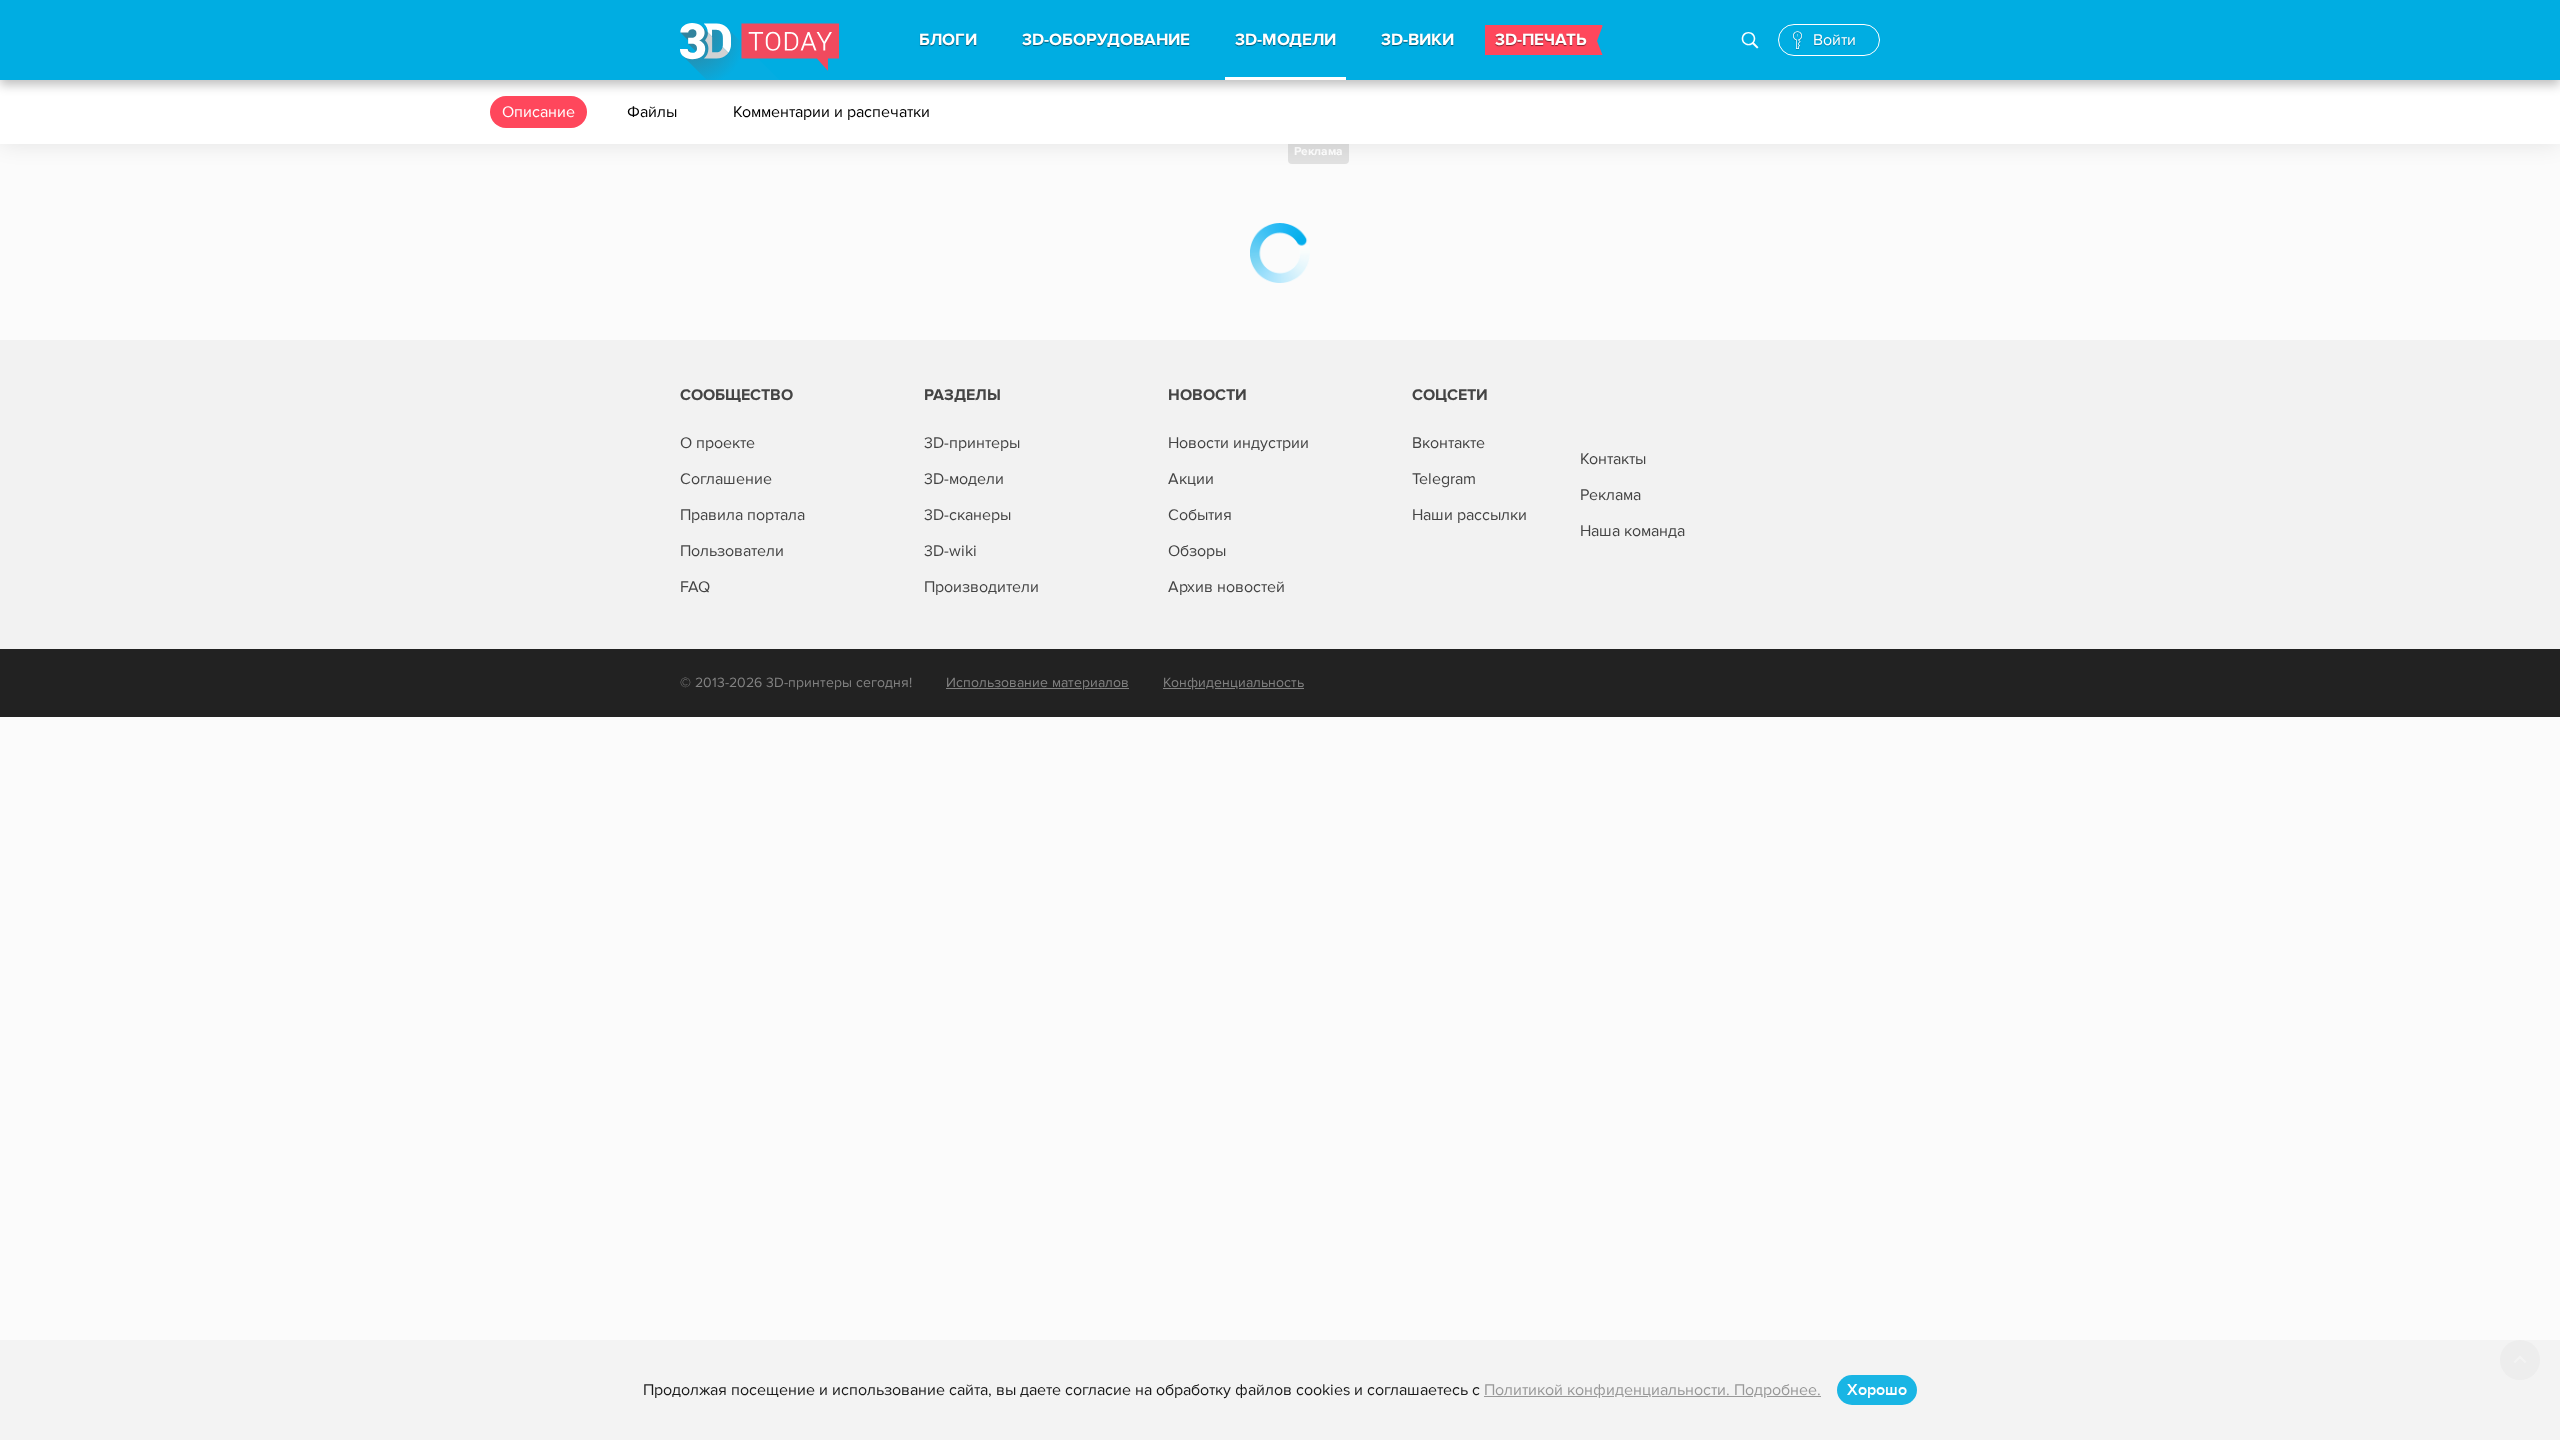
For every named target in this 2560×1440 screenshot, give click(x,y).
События (1200, 515)
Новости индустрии (1238, 443)
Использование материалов (1037, 682)
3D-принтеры (972, 443)
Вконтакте (1448, 443)
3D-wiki (950, 551)
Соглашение (726, 479)
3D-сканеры (967, 515)
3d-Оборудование (1106, 40)
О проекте (717, 443)
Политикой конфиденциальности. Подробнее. (1652, 1390)
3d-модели (1285, 40)
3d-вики (1417, 40)
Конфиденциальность (1233, 682)
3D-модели (964, 479)
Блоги (948, 40)
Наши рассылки (1469, 515)
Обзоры (1197, 551)
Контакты (1613, 459)
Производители (981, 587)
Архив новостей (1226, 587)
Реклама (1318, 151)
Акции (1191, 479)
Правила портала (742, 515)
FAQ (695, 587)
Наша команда (1632, 531)
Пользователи (732, 551)
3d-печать (1541, 40)
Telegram (1444, 479)
